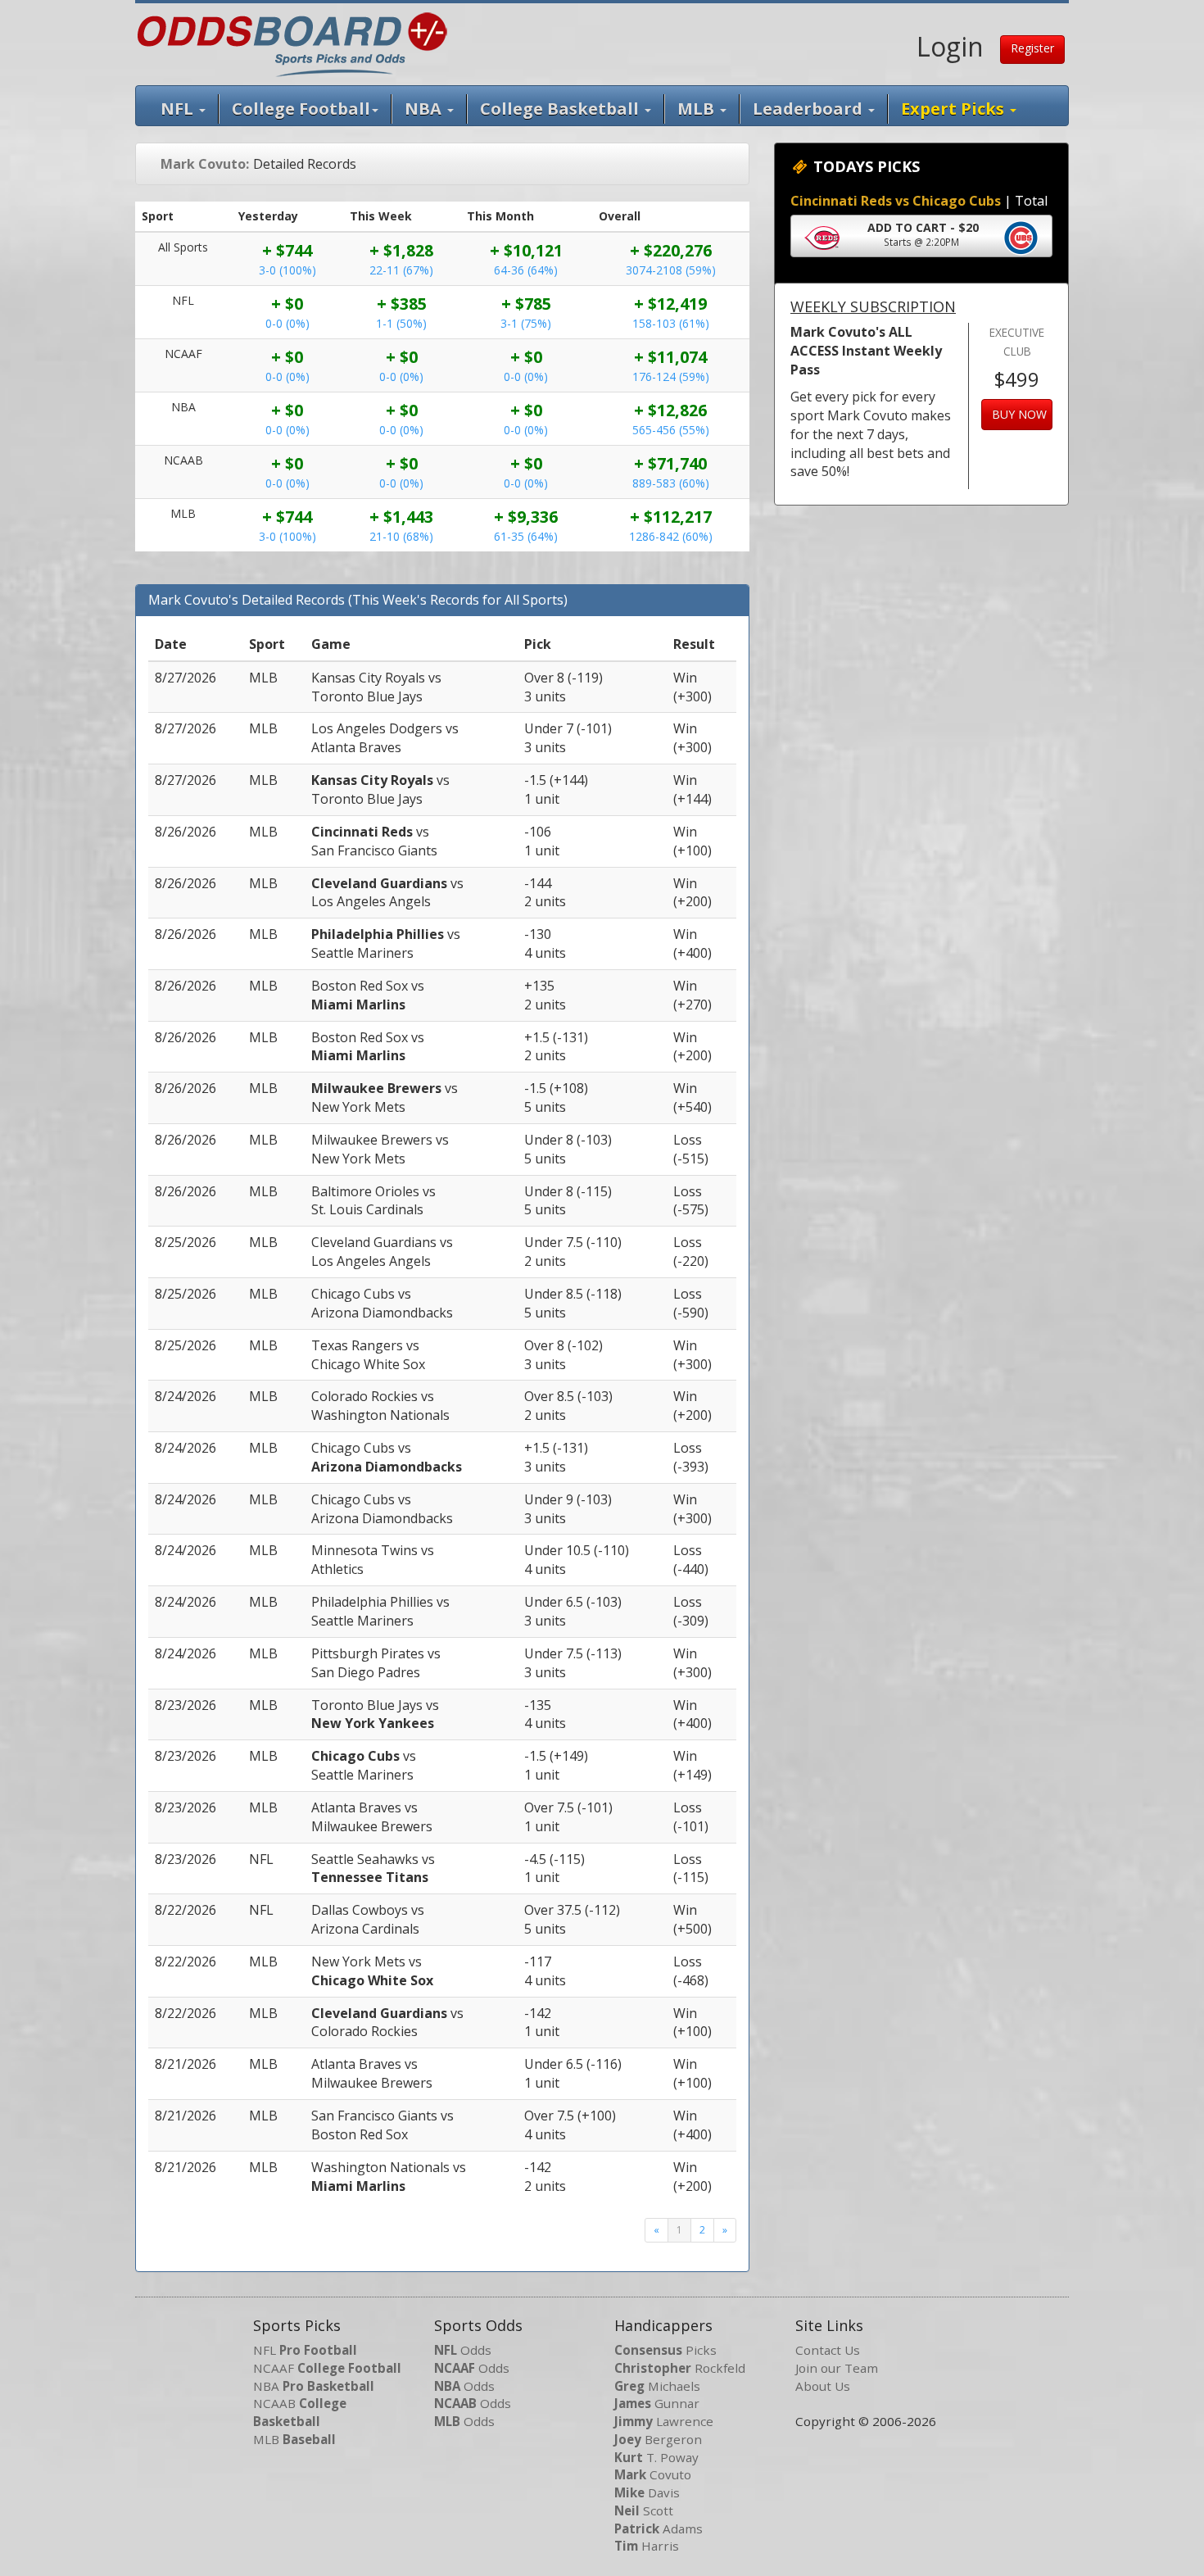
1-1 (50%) (401, 323)
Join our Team (837, 2368)
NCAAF (327, 2368)
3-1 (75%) (526, 323)
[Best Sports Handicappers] (292, 43)
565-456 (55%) (671, 430)
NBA (425, 109)
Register (1032, 48)
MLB (698, 109)
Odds (463, 2350)
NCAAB (300, 2412)
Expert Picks (955, 109)
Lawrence (664, 2421)
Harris (647, 2546)
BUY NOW (1019, 414)
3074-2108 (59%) (671, 270)
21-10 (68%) (401, 536)
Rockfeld (680, 2368)
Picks (665, 2350)
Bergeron (658, 2439)
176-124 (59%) (671, 376)
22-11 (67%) (401, 270)
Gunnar (657, 2403)
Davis (647, 2492)
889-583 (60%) (671, 483)
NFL (179, 109)
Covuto (653, 2474)
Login (950, 46)
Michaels (657, 2386)
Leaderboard (810, 109)
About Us (823, 2386)
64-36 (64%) (526, 270)
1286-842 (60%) (671, 536)
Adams (659, 2528)
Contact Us (828, 2350)
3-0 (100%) (287, 270)
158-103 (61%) (671, 323)
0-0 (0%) (287, 323)
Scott (644, 2510)
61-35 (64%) (526, 536)
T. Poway (656, 2457)
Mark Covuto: (205, 164)
